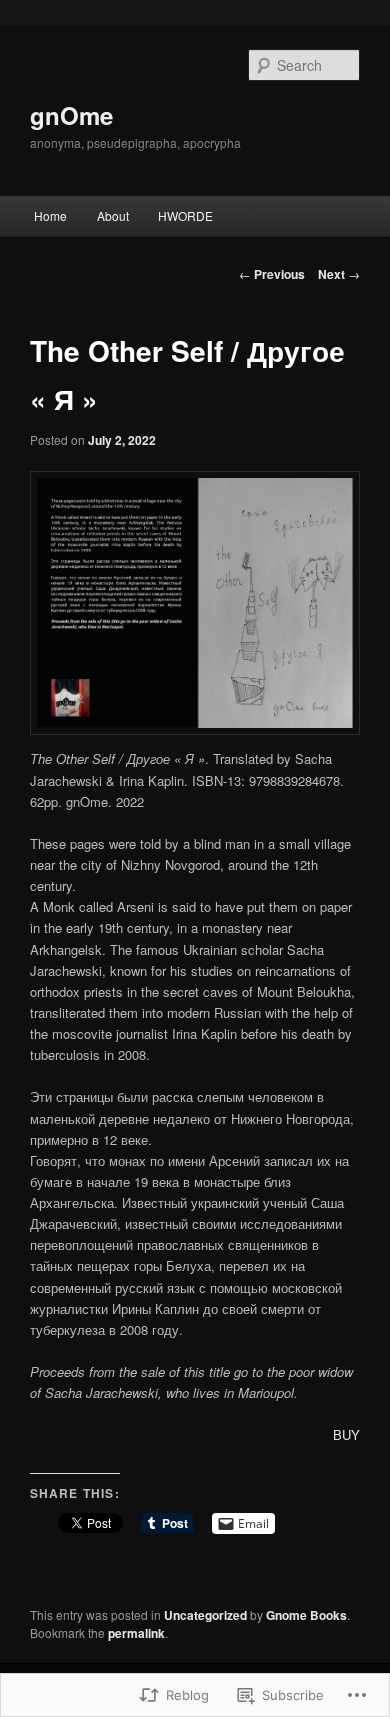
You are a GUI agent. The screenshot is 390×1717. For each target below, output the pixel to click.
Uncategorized (205, 1615)
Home (50, 215)
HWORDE (185, 215)
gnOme (71, 115)
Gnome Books (306, 1615)
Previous (272, 274)
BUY (346, 1434)
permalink (136, 1633)
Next (339, 274)
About (113, 215)
